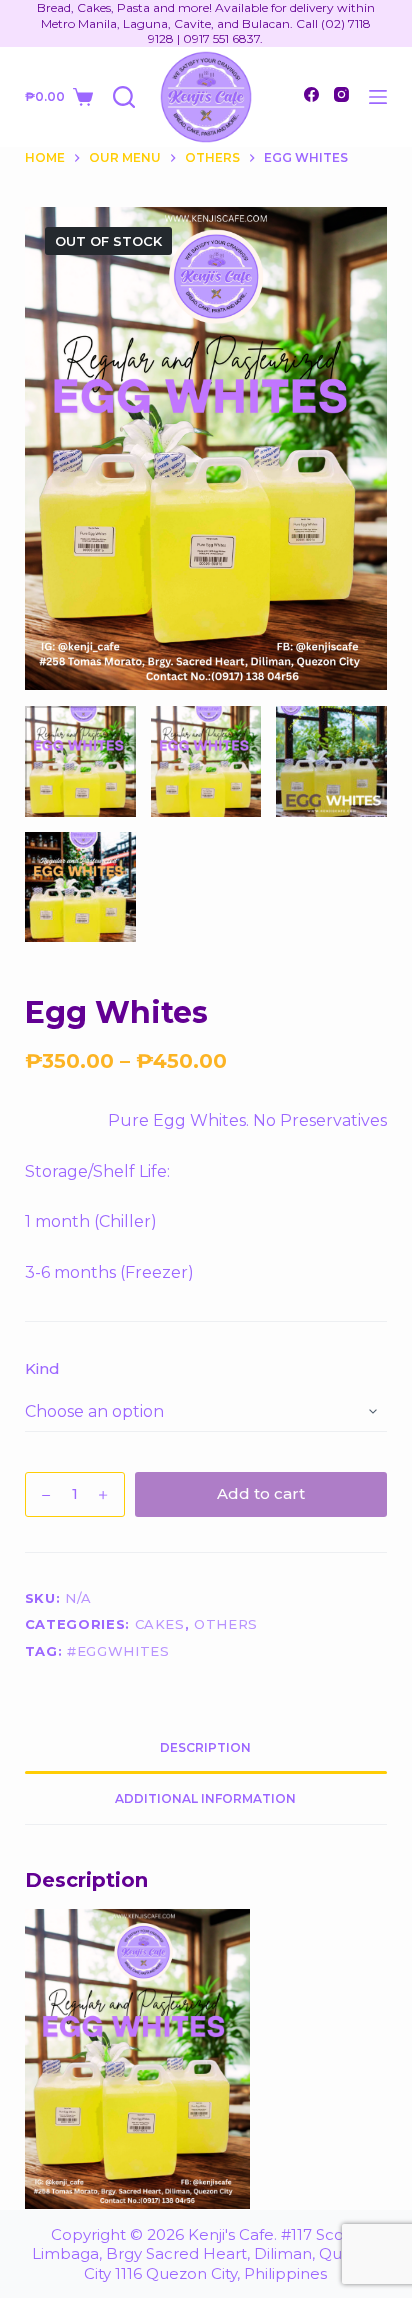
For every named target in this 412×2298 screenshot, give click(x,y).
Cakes (160, 1624)
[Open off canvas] (378, 97)
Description (205, 1747)
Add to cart (261, 1493)
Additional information (205, 1798)
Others (226, 1624)
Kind (42, 1368)
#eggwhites (118, 1651)
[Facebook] (311, 94)
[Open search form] (124, 97)
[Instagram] (341, 94)
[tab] (206, 1748)
